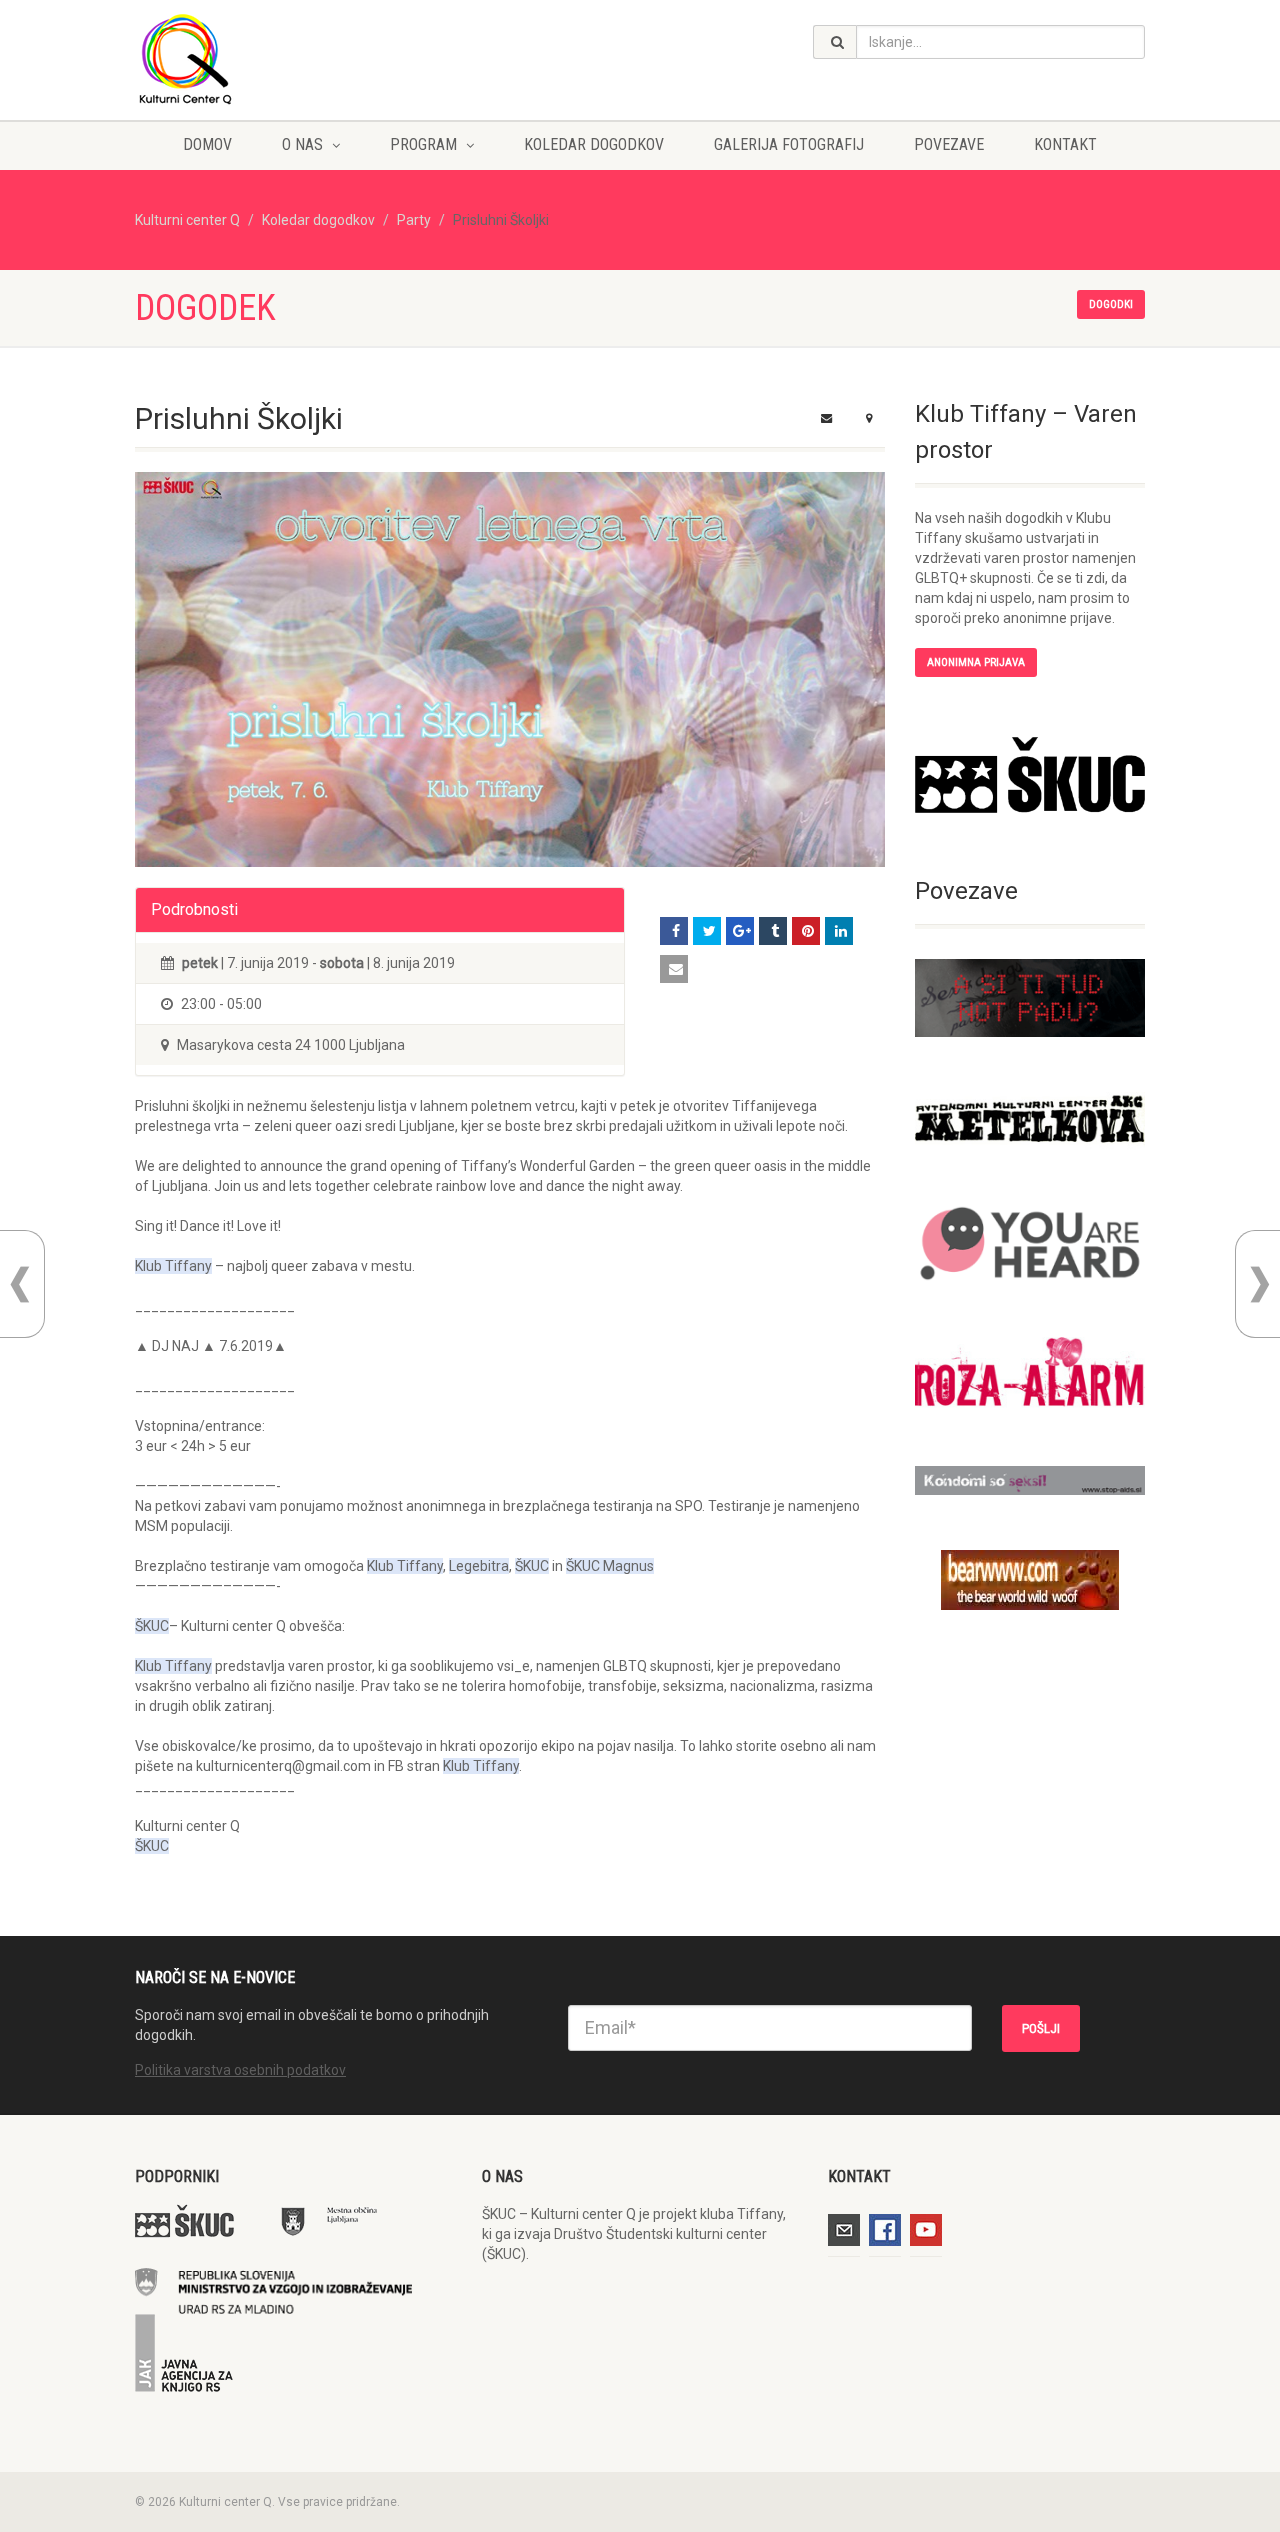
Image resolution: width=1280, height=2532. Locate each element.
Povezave (949, 144)
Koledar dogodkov (594, 144)
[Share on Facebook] (674, 931)
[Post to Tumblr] (773, 931)
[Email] (674, 969)
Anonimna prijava (976, 662)
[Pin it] (806, 931)
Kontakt (1065, 144)
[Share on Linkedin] (839, 931)
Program (423, 144)
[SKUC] (1030, 775)
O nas (302, 144)
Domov (207, 144)
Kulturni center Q (187, 220)
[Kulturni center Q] (293, 58)
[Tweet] (707, 931)
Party (414, 220)
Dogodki (1111, 304)
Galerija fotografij (789, 144)
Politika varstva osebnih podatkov (240, 2070)
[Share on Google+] (740, 931)
